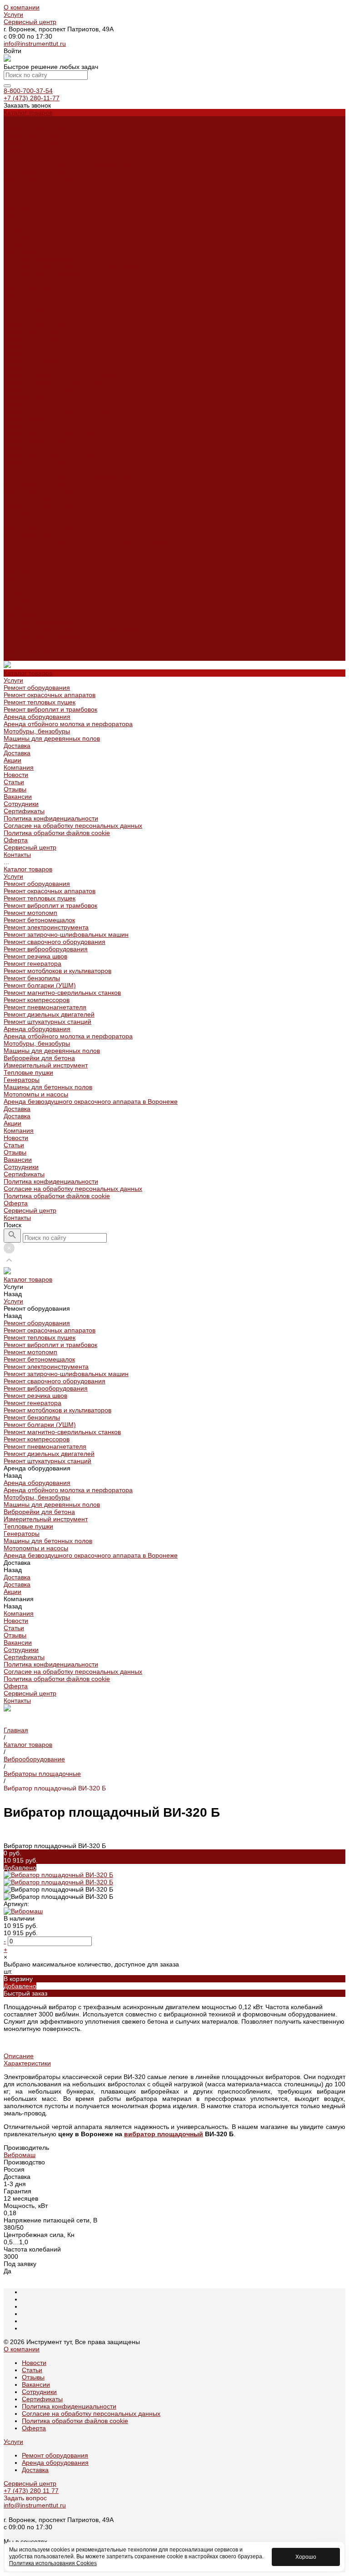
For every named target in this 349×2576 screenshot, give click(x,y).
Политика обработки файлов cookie (57, 272)
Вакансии (18, 236)
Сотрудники (21, 243)
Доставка (17, 185)
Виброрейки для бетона (39, 497)
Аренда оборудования (37, 156)
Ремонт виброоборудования (46, 388)
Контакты (17, 657)
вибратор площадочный (164, 2134)
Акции (12, 563)
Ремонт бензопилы (32, 418)
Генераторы (22, 519)
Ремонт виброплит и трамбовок (50, 149)
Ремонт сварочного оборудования (55, 381)
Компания (19, 570)
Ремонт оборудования (37, 127)
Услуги (13, 15)
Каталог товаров (28, 309)
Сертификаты (24, 251)
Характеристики (27, 2063)
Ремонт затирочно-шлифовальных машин (66, 374)
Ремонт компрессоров (37, 439)
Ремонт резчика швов (35, 396)
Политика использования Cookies (53, 2563)
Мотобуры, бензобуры (37, 171)
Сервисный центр (30, 22)
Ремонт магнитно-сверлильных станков (62, 432)
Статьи (14, 221)
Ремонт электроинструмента (46, 367)
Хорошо (306, 2557)
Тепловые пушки (28, 512)
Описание (19, 2056)
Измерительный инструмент (46, 505)
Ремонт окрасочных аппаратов (50, 134)
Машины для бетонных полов (48, 526)
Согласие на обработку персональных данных (73, 265)
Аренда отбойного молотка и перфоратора (68, 163)
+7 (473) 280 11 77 (31, 2491)
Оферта (16, 280)
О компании (22, 7)
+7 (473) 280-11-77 (32, 98)
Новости (16, 214)
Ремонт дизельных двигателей (49, 454)
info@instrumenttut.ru (35, 44)
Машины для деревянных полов (52, 178)
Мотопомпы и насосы (36, 534)
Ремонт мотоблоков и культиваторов (57, 410)
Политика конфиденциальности (51, 258)
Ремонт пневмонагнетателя (45, 447)
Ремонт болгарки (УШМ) (40, 425)
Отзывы (15, 229)
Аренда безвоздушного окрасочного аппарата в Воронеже (91, 541)
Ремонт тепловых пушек (40, 142)
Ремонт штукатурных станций (47, 461)
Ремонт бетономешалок (39, 359)
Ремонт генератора (32, 403)
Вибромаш (20, 2155)
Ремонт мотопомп (30, 352)
